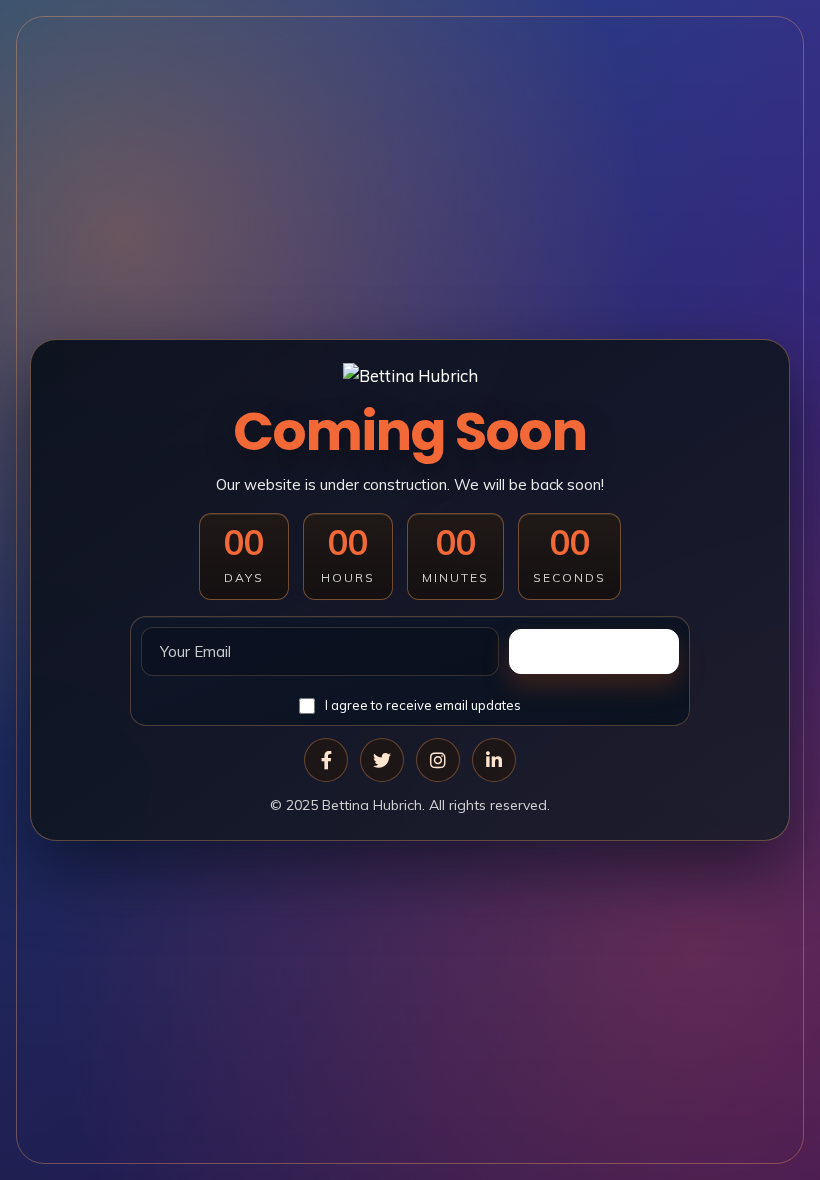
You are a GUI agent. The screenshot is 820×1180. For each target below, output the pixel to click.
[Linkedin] (494, 760)
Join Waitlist (594, 651)
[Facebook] (326, 760)
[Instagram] (438, 760)
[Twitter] (382, 760)
